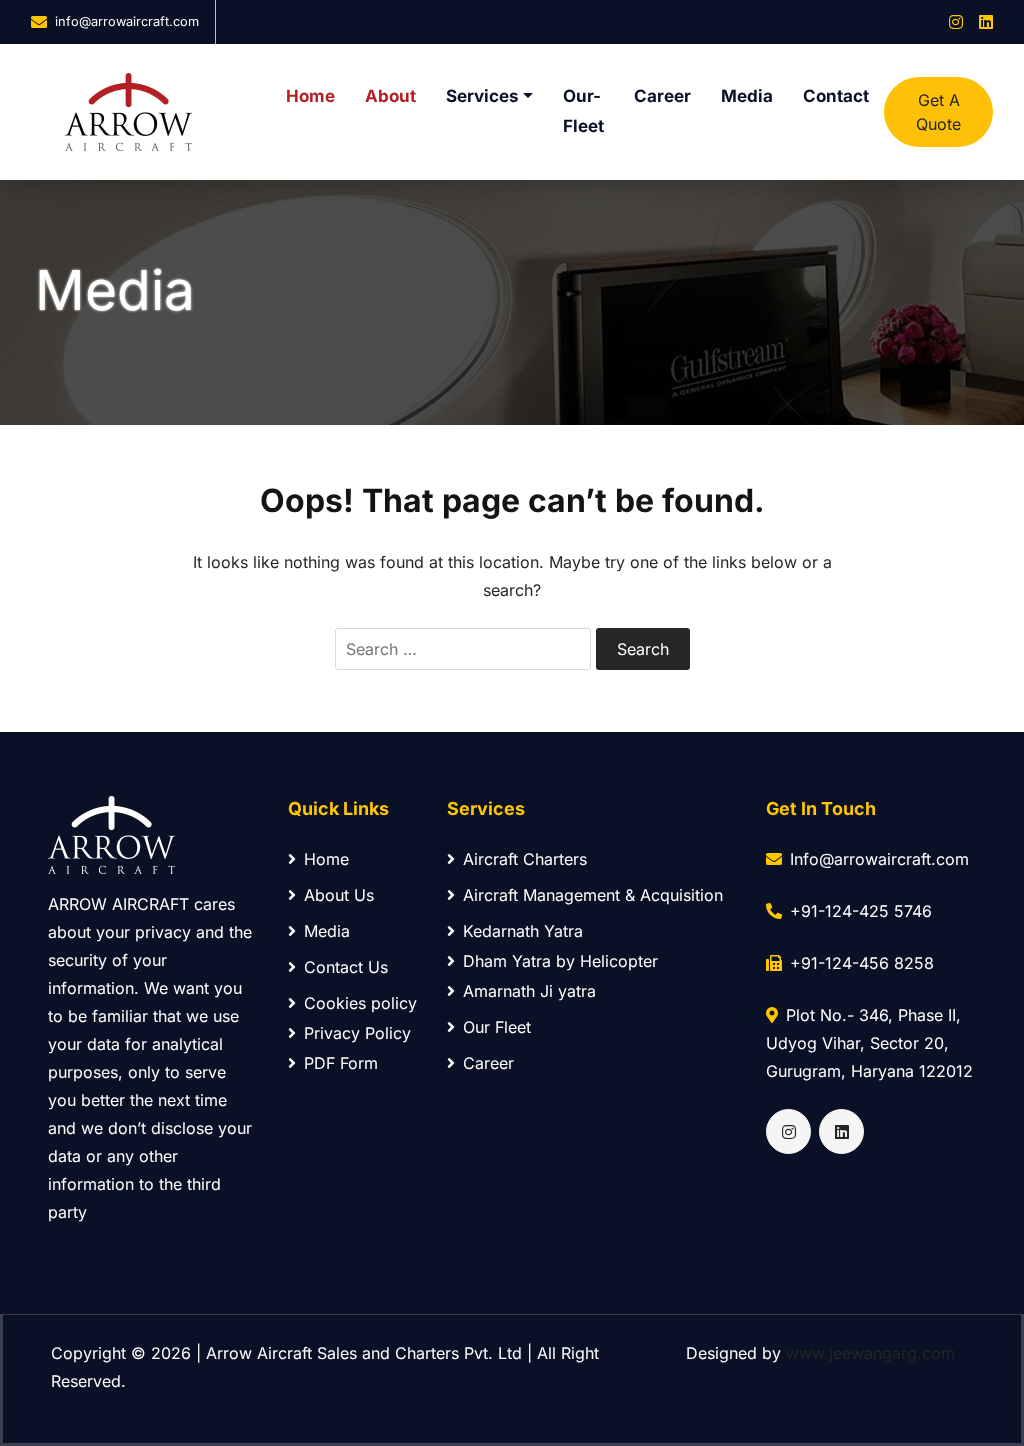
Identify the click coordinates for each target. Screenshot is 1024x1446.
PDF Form (341, 1063)
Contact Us (346, 967)
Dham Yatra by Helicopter (560, 961)
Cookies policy (360, 1003)
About (390, 96)
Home (310, 96)
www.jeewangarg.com (870, 1353)
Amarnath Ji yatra (529, 991)
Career (662, 96)
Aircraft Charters (525, 859)
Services (482, 96)
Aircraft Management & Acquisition (593, 895)
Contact (836, 96)
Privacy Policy (357, 1033)
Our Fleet (497, 1027)
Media (747, 96)
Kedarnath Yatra (523, 931)
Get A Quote (938, 112)
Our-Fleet (583, 111)
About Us (339, 895)
